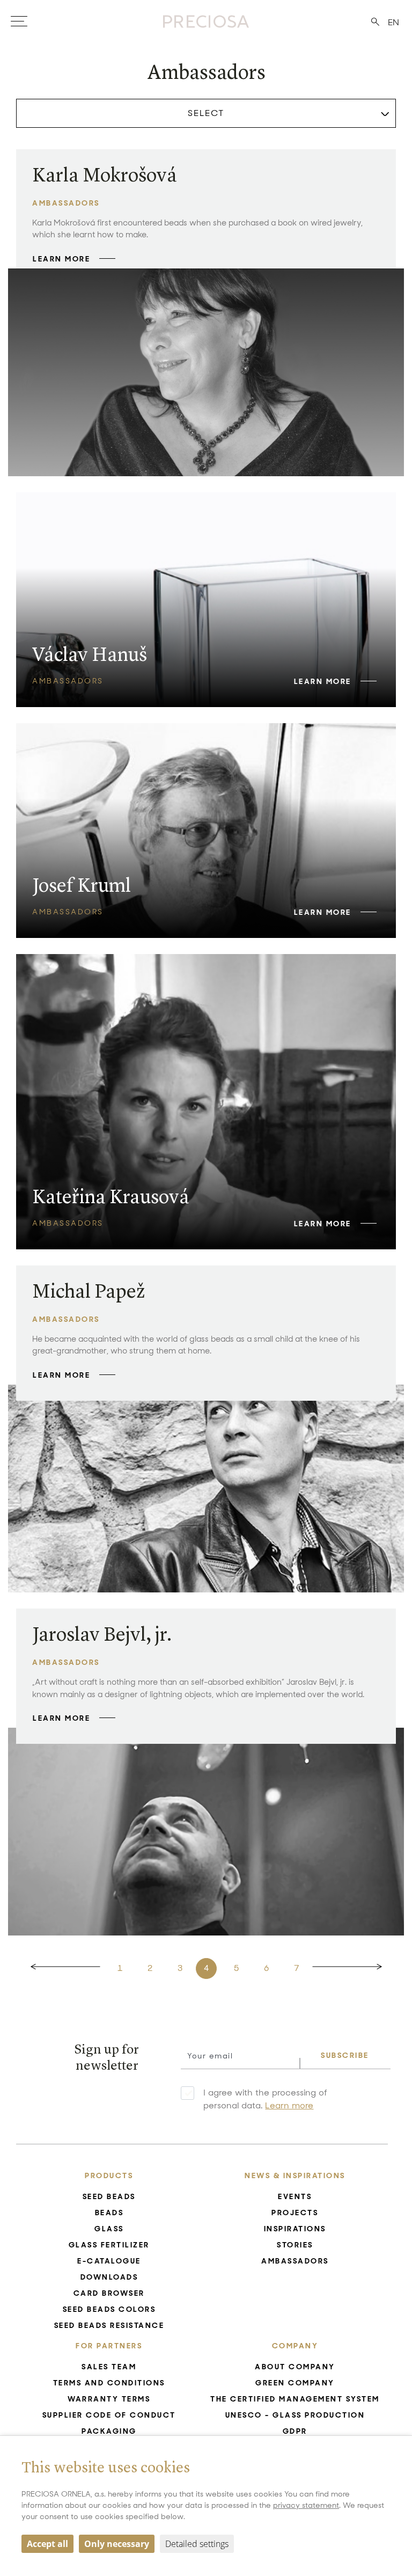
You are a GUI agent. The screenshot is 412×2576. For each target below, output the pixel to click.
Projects (295, 2213)
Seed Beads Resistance (109, 2325)
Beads (109, 2213)
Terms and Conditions (109, 2383)
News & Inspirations (295, 2175)
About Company (295, 2367)
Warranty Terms (109, 2399)
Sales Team (109, 2367)
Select (206, 113)
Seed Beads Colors (109, 2309)
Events (295, 2196)
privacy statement (306, 2505)
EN (393, 22)
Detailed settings (197, 2544)
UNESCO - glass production (295, 2415)
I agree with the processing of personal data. (265, 2099)
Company (295, 2346)
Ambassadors (295, 2261)
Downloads (109, 2277)
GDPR (295, 2431)
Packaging (109, 2431)
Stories (295, 2245)
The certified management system (295, 2399)
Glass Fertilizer (109, 2245)
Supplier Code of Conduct (109, 2415)
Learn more (289, 2105)
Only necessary (117, 2544)
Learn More (61, 259)
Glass (109, 2229)
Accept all (47, 2544)
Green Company (295, 2383)
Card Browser (109, 2293)
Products (109, 2175)
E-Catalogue (109, 2261)
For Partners (109, 2346)
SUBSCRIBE (345, 2055)
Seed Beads (109, 2196)
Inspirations (295, 2229)
